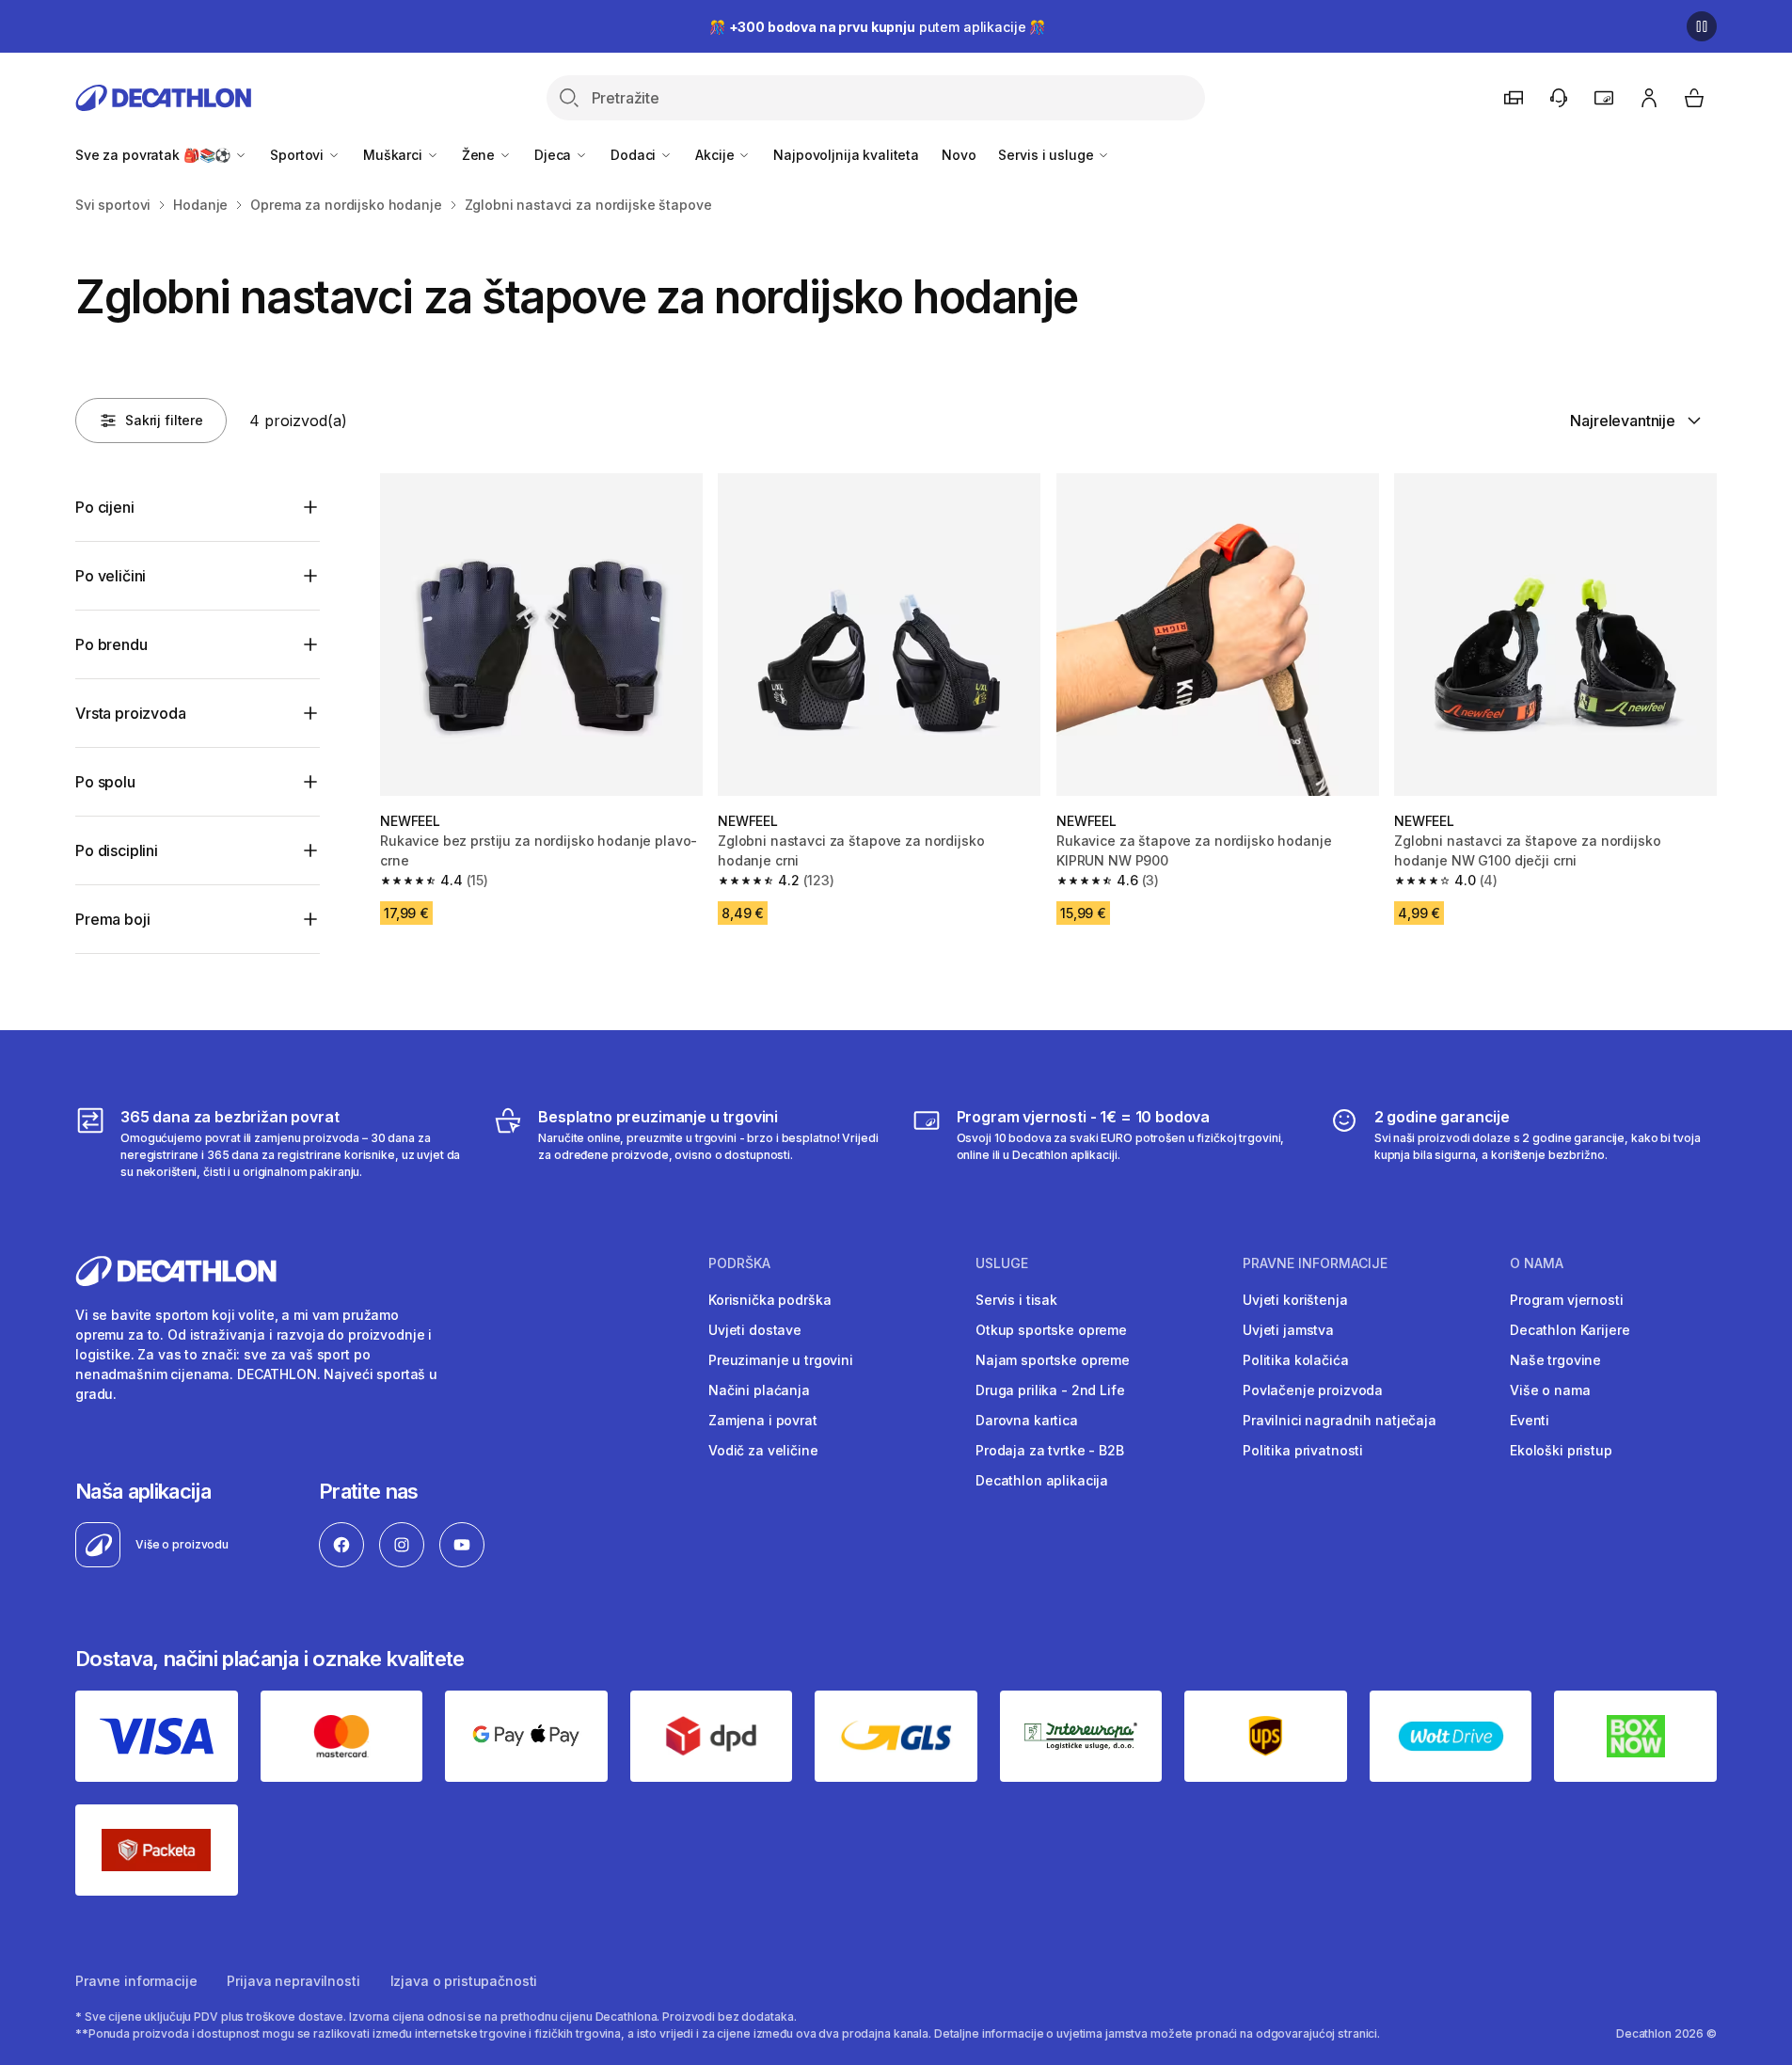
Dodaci (635, 155)
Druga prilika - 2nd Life (1050, 1390)
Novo (959, 155)
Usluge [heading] (1002, 1263)
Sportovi (299, 155)
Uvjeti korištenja (1295, 1300)
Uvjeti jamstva (1288, 1330)
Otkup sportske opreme (1051, 1330)
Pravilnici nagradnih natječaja (1340, 1420)
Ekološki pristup (1561, 1450)
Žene (480, 155)
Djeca (555, 155)
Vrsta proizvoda (131, 713)
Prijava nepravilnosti (293, 1981)
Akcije (716, 155)
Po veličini (111, 576)
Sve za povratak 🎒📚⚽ (155, 155)
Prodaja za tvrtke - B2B (1050, 1450)
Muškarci (395, 155)
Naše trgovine (1555, 1360)
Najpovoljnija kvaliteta (846, 155)
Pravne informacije (136, 1981)
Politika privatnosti (1303, 1450)
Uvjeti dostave (755, 1330)
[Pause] (1702, 26)
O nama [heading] (1537, 1263)
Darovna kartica (1027, 1420)
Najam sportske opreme (1053, 1360)
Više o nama (1550, 1390)
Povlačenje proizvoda (1313, 1390)
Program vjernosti (1567, 1300)
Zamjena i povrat (763, 1420)
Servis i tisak (1016, 1300)
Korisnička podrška (769, 1300)
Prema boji (112, 919)
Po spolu (105, 782)
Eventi (1530, 1420)
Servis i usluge (1047, 155)
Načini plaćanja (759, 1390)
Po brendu (111, 644)
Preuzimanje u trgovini (781, 1360)
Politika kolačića (1296, 1360)
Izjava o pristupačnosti (464, 1981)
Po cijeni (105, 507)
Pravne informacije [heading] (1315, 1263)
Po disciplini (117, 850)
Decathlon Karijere (1570, 1330)
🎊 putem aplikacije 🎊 (877, 27)
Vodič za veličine (763, 1450)
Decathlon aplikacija (1042, 1480)
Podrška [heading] (739, 1263)
